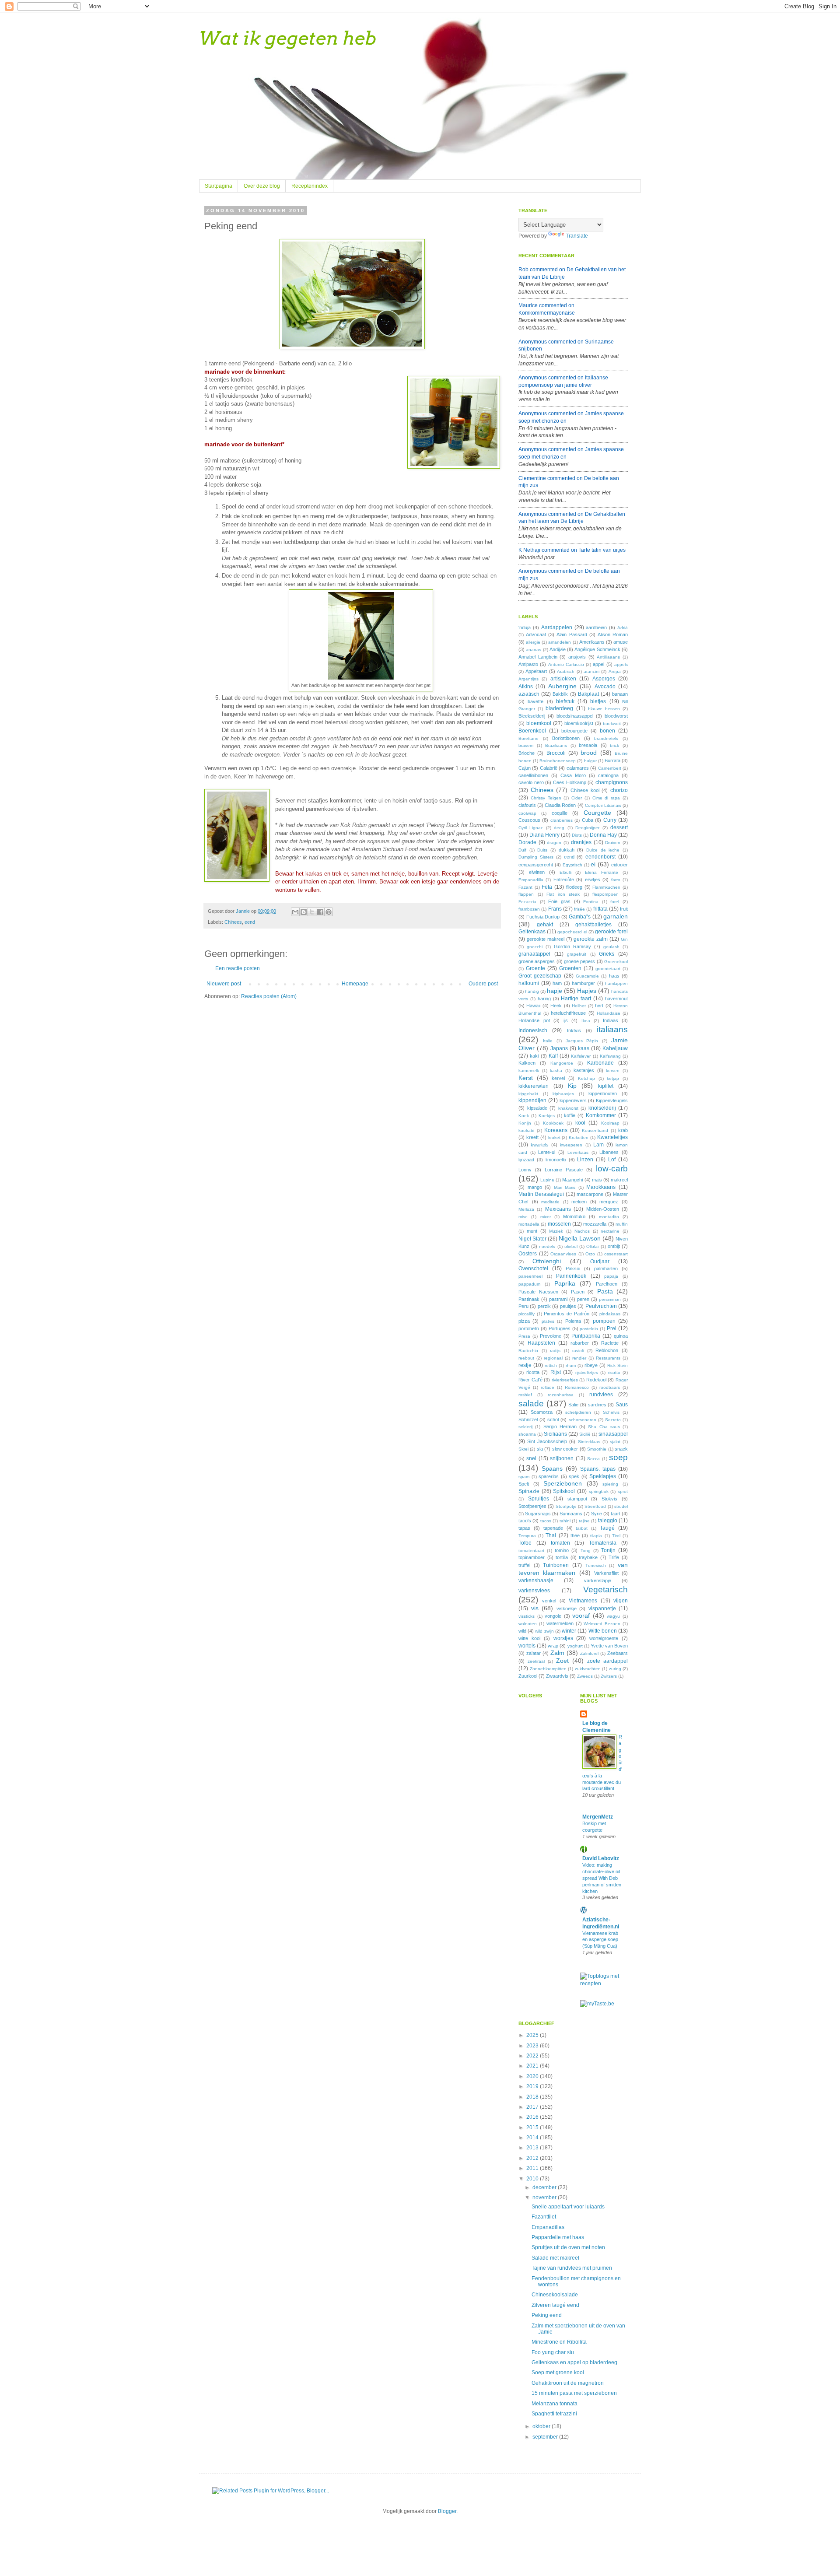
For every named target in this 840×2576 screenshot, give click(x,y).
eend (250, 922)
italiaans (612, 1029)
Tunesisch (596, 1565)
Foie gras (559, 901)
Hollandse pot (534, 1020)
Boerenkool (532, 731)
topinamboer (532, 1557)
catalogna (608, 775)
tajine (584, 1521)
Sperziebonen (563, 1483)
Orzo (590, 1254)
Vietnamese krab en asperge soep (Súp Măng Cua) (600, 1940)
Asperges (604, 679)
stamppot (577, 1499)
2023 (533, 2046)
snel (531, 1458)
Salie (573, 1405)
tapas (524, 1528)
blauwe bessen (604, 709)
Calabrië (549, 768)
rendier (579, 1358)
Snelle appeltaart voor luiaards (568, 2207)
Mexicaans (558, 1209)
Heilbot (579, 1006)
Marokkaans (601, 1187)
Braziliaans (556, 745)
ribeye (591, 1365)
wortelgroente (604, 1638)
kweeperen (571, 1145)
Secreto (613, 1420)
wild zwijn (544, 1631)
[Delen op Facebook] (320, 912)
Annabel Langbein (538, 657)
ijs (566, 1020)
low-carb (612, 1169)
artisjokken (563, 679)
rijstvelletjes (587, 1372)
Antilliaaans (608, 657)
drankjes (581, 842)
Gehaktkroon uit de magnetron (568, 2383)
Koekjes (547, 1116)
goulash (611, 947)
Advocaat (536, 634)
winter (569, 1631)
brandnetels (606, 738)
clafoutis (527, 805)
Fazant (525, 887)
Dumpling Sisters (536, 857)
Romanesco (577, 1387)
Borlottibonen (566, 738)
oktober (542, 2426)
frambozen (529, 909)
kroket (554, 1137)
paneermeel (530, 1276)
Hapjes (587, 991)
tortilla (562, 1557)
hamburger (583, 983)
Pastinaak (529, 1299)
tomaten (560, 1543)
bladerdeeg (559, 708)
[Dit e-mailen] (295, 912)
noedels (547, 1246)
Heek (556, 1006)
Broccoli (556, 753)
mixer (546, 1217)
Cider (577, 798)
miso (523, 1217)
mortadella (529, 1224)
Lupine (547, 1180)
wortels (527, 1646)
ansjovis (577, 657)
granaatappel (534, 954)
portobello (529, 1328)
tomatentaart (531, 1551)
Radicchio (528, 1351)
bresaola (588, 745)
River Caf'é (530, 1380)
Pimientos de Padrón (566, 1314)
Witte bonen (603, 1631)
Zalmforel (589, 1653)
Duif (522, 850)
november (545, 2197)
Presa (524, 1336)
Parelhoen (607, 1284)
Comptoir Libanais (603, 805)
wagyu (613, 1616)
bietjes (598, 701)
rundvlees (601, 1395)
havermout (616, 999)
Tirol (616, 1536)
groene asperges (537, 961)
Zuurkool (528, 1676)
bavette (535, 701)
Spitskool (564, 1491)
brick (614, 745)
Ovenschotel (533, 1269)
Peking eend (547, 2315)
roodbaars (610, 1387)
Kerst (526, 1078)
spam (524, 1477)
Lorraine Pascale (564, 1170)
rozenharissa (561, 1395)
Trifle (614, 1557)
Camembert (610, 768)
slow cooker (565, 1449)
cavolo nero (531, 782)
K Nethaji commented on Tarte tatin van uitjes (572, 550)
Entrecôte (564, 880)
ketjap (613, 1078)
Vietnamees (583, 1601)
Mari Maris (565, 1187)
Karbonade (600, 1063)
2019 (533, 2086)
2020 (533, 2076)
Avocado (605, 687)
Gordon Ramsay (572, 946)
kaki (534, 1056)
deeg (559, 828)
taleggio (608, 1521)
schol (553, 1419)
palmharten (606, 1269)
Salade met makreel (555, 2258)
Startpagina (219, 186)
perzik (544, 1306)
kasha (556, 1071)
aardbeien (596, 627)
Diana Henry (544, 835)
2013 (533, 2148)
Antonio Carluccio (566, 664)
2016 (533, 2117)
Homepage (355, 984)
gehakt (545, 925)
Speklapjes (603, 1476)
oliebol (571, 1246)
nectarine (610, 1231)
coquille (560, 813)
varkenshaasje (536, 1581)
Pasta (605, 1291)
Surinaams (571, 1514)
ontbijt (614, 1246)
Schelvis (611, 1412)
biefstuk (565, 701)
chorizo (619, 790)
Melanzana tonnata (555, 2404)
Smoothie (597, 1449)
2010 (533, 2179)
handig (532, 991)
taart (616, 1514)
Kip (572, 1086)
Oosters (528, 1254)
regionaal (553, 1358)
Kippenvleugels (612, 1100)
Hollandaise (609, 1013)
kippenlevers (573, 1100)
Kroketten (579, 1137)
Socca (593, 1459)
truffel (524, 1565)
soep (618, 1457)
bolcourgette (574, 731)
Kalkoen (527, 1063)
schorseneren (583, 1420)
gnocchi (535, 947)
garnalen (616, 916)
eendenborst (600, 857)
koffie (570, 1115)
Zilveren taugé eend (555, 2305)
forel (615, 902)
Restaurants (608, 1358)
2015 (533, 2127)
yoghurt (575, 1646)
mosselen (559, 1224)
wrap (553, 1646)
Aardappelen (557, 627)
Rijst (556, 1372)
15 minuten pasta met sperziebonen (574, 2393)
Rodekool (596, 1380)
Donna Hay (603, 835)
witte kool (529, 1638)
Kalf (553, 1056)
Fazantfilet (544, 2217)
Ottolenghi (547, 1261)
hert (599, 1006)
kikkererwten (534, 1086)
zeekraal (536, 1661)
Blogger (447, 2511)
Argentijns (528, 679)
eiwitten (537, 872)
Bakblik (560, 694)
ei (593, 864)
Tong (586, 1551)
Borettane (528, 738)
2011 (533, 2168)
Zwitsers (609, 1676)
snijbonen (562, 1458)
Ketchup (586, 1078)
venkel (549, 1601)
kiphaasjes (563, 1094)
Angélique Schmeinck (597, 649)
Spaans (552, 1468)
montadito (609, 1217)
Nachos (582, 1231)
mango (535, 1187)
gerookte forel (611, 932)
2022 (533, 2056)
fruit (624, 909)
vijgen (621, 1601)
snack (621, 1449)
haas (614, 976)
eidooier (619, 865)
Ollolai (592, 1246)
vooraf (581, 1616)
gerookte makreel (546, 939)
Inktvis (574, 1030)
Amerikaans (592, 642)
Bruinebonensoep (558, 761)
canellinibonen (533, 775)
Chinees (233, 922)
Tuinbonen (556, 1565)
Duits (542, 850)
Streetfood (595, 1506)
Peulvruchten (601, 1306)
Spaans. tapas (598, 1469)
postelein (589, 1329)
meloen (579, 1202)
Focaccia (527, 902)
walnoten (528, 1624)
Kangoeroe (562, 1063)
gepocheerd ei (572, 932)
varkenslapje (598, 1581)
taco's (525, 1521)
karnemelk (529, 1071)
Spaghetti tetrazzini (554, 2414)
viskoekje (567, 1609)
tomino (562, 1550)
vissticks (527, 1616)
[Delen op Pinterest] (329, 912)
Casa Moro (573, 775)
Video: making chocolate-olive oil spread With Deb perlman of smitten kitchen (602, 1878)
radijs (555, 1351)
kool (580, 1123)
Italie (548, 1041)
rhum (571, 1365)
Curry (610, 820)
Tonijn (608, 1550)
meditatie (550, 1202)
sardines (597, 1405)
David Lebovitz (601, 1858)
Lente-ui (547, 1152)
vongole (553, 1616)
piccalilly (527, 1314)
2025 (533, 2035)
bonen (607, 731)
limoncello (556, 1160)
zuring (615, 1669)
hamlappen (616, 983)
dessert (619, 827)
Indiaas (611, 1020)
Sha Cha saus (604, 1427)
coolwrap (527, 813)
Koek (524, 1116)
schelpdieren (578, 1412)
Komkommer (601, 1115)
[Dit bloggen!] (304, 912)
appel (598, 664)
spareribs (549, 1476)
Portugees (560, 1328)
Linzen (585, 1160)
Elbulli (565, 872)
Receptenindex (310, 186)
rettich (551, 1365)
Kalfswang (610, 1056)
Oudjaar (600, 1262)
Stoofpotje (566, 1506)
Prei (612, 1328)
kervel (558, 1078)
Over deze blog (262, 186)
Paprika (565, 1283)
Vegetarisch (605, 1589)
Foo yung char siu (553, 2352)
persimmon (610, 1299)
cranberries (562, 820)
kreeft (532, 1137)
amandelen (560, 642)
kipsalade (537, 1108)
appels (621, 664)
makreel (619, 1180)
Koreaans (556, 1130)
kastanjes (584, 1070)
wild (522, 1631)
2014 (533, 2138)
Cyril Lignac (531, 828)
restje (525, 1365)
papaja (611, 1276)
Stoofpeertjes (532, 1506)
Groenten (570, 968)
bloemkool (539, 723)
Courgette (597, 813)
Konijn (525, 1123)
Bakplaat (588, 694)
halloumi (529, 983)
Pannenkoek (571, 1276)
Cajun (525, 768)
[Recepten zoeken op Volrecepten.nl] (604, 1984)
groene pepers (579, 961)
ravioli (578, 1351)
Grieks (607, 954)
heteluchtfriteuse (568, 1013)
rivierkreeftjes (565, 1380)
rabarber (580, 1343)
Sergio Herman (560, 1426)
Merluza (526, 1209)
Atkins (526, 687)
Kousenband (595, 1130)
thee (575, 1535)
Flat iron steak (563, 894)
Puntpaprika (586, 1336)
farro (616, 880)
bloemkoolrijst (579, 723)
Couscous (529, 820)
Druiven (613, 843)
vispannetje (602, 1609)
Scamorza (542, 1412)
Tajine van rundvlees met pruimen (572, 2268)
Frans (555, 909)
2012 (533, 2158)
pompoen (604, 1321)
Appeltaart (536, 671)
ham (557, 983)
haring (544, 999)
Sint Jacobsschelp (547, 1441)
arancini (591, 671)
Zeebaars (618, 1653)
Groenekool (616, 962)
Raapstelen (541, 1343)
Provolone (551, 1336)
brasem (526, 745)
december (545, 2187)
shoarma (527, 1434)
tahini (565, 1521)
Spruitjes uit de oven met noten (568, 2247)
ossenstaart (616, 1254)
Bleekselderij (532, 716)
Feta (547, 887)
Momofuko (574, 1216)
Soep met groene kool (558, 2373)
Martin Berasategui (541, 1194)
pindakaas (610, 1314)
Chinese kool (585, 790)
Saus (622, 1405)
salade (531, 1404)
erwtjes (593, 880)
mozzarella (595, 1224)
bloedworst (616, 716)
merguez (609, 1202)
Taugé (607, 1528)
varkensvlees (534, 1591)
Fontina (591, 902)
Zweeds (585, 1676)
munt (532, 1231)
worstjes (563, 1638)
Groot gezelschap (540, 976)
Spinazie (529, 1491)
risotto (614, 1372)
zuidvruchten (588, 1669)
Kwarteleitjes (612, 1137)
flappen (526, 894)
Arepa (615, 671)
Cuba (588, 820)
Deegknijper (587, 828)
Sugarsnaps (538, 1514)
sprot (623, 1491)
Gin (624, 939)
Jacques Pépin (582, 1041)
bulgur (590, 761)
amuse (621, 642)
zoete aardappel (607, 1661)
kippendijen (532, 1100)
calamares (578, 768)
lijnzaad (526, 1160)
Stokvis (609, 1499)
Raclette (610, 1343)
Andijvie (558, 649)
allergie (533, 642)
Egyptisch (572, 865)
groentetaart (608, 969)
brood (589, 753)
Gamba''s (580, 917)
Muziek (556, 1231)
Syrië (597, 1514)
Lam (598, 1145)
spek (574, 1476)
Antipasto (528, 664)
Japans (559, 1048)
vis (535, 1608)
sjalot (615, 1442)
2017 (533, 2107)
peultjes (568, 1306)
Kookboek (553, 1123)
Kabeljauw (615, 1048)
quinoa (621, 1336)
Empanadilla (531, 880)
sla (540, 1449)
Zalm (557, 1653)
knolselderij (602, 1108)
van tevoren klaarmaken (573, 1569)
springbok (599, 1491)
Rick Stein (618, 1365)
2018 (533, 2097)
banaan (620, 694)
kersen (613, 1071)
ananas (534, 650)
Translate (577, 236)
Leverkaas (578, 1152)
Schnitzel (528, 1419)
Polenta (573, 1321)
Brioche (527, 753)
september (546, 2437)
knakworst (568, 1108)
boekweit (612, 724)
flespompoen (605, 894)
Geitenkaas (532, 932)
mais (597, 1180)
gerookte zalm (591, 939)
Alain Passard (572, 634)
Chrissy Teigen (546, 798)
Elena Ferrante (602, 872)
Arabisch (566, 671)
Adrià (623, 628)
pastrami (558, 1299)
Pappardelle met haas (558, 2237)
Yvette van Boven (609, 1646)
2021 (533, 2066)
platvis (548, 1321)
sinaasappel (613, 1434)
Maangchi (572, 1180)
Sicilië (585, 1434)
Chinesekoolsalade (555, 2295)
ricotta (533, 1372)
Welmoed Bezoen (602, 1624)
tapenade (553, 1528)
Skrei (523, 1449)
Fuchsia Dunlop (543, 917)
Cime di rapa (606, 798)
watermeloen (560, 1623)
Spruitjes (539, 1499)
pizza (524, 1321)
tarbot (582, 1528)
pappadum (529, 1284)
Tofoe (525, 1543)
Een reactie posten (238, 968)
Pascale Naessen (538, 1292)
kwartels (540, 1145)
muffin (622, 1224)
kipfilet (606, 1086)
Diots (577, 835)
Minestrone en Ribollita (559, 2342)
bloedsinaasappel (575, 716)
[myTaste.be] (597, 2004)
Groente (535, 968)
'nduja (525, 627)
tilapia (596, 1536)
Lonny (525, 1170)
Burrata (612, 761)
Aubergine (562, 686)
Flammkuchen (606, 887)
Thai (551, 1535)
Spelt (524, 1484)
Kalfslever (581, 1056)
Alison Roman (613, 634)
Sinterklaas (589, 1442)
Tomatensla (603, 1543)
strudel (621, 1506)
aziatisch (529, 694)
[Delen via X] (312, 912)
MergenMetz (598, 1817)
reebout (526, 1358)
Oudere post (483, 984)
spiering (610, 1484)
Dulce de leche (603, 850)
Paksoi (573, 1269)
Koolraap (610, 1123)
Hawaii (533, 1006)
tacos (546, 1521)
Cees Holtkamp (570, 782)
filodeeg (574, 887)
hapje (555, 991)
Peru (523, 1306)
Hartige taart (576, 999)
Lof (612, 1160)
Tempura (527, 1536)
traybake (588, 1557)
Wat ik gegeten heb (288, 38)
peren (583, 1299)
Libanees (609, 1152)
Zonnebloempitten (548, 1669)
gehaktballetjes (593, 925)
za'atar (534, 1653)
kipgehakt (528, 1094)
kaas (584, 1048)
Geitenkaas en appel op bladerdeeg (574, 2362)
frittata (600, 909)
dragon (554, 843)
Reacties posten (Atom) (269, 996)
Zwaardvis (557, 1676)
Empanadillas (548, 2227)
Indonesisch (533, 1030)
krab (623, 1130)
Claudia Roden (560, 805)
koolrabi (526, 1130)
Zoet (562, 1661)
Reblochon (607, 1350)
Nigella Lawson (580, 1238)
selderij (525, 1427)
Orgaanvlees (563, 1254)
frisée (579, 909)
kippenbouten (603, 1093)
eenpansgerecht (536, 865)
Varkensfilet (606, 1573)
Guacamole (587, 976)
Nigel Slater (532, 1239)
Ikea (586, 1021)
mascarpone (590, 1194)
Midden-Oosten (603, 1209)
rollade (548, 1387)
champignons (612, 782)
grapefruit (577, 954)
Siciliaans (555, 1434)
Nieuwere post (224, 984)
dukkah (567, 850)
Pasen (578, 1292)
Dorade (527, 842)
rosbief (525, 1395)
